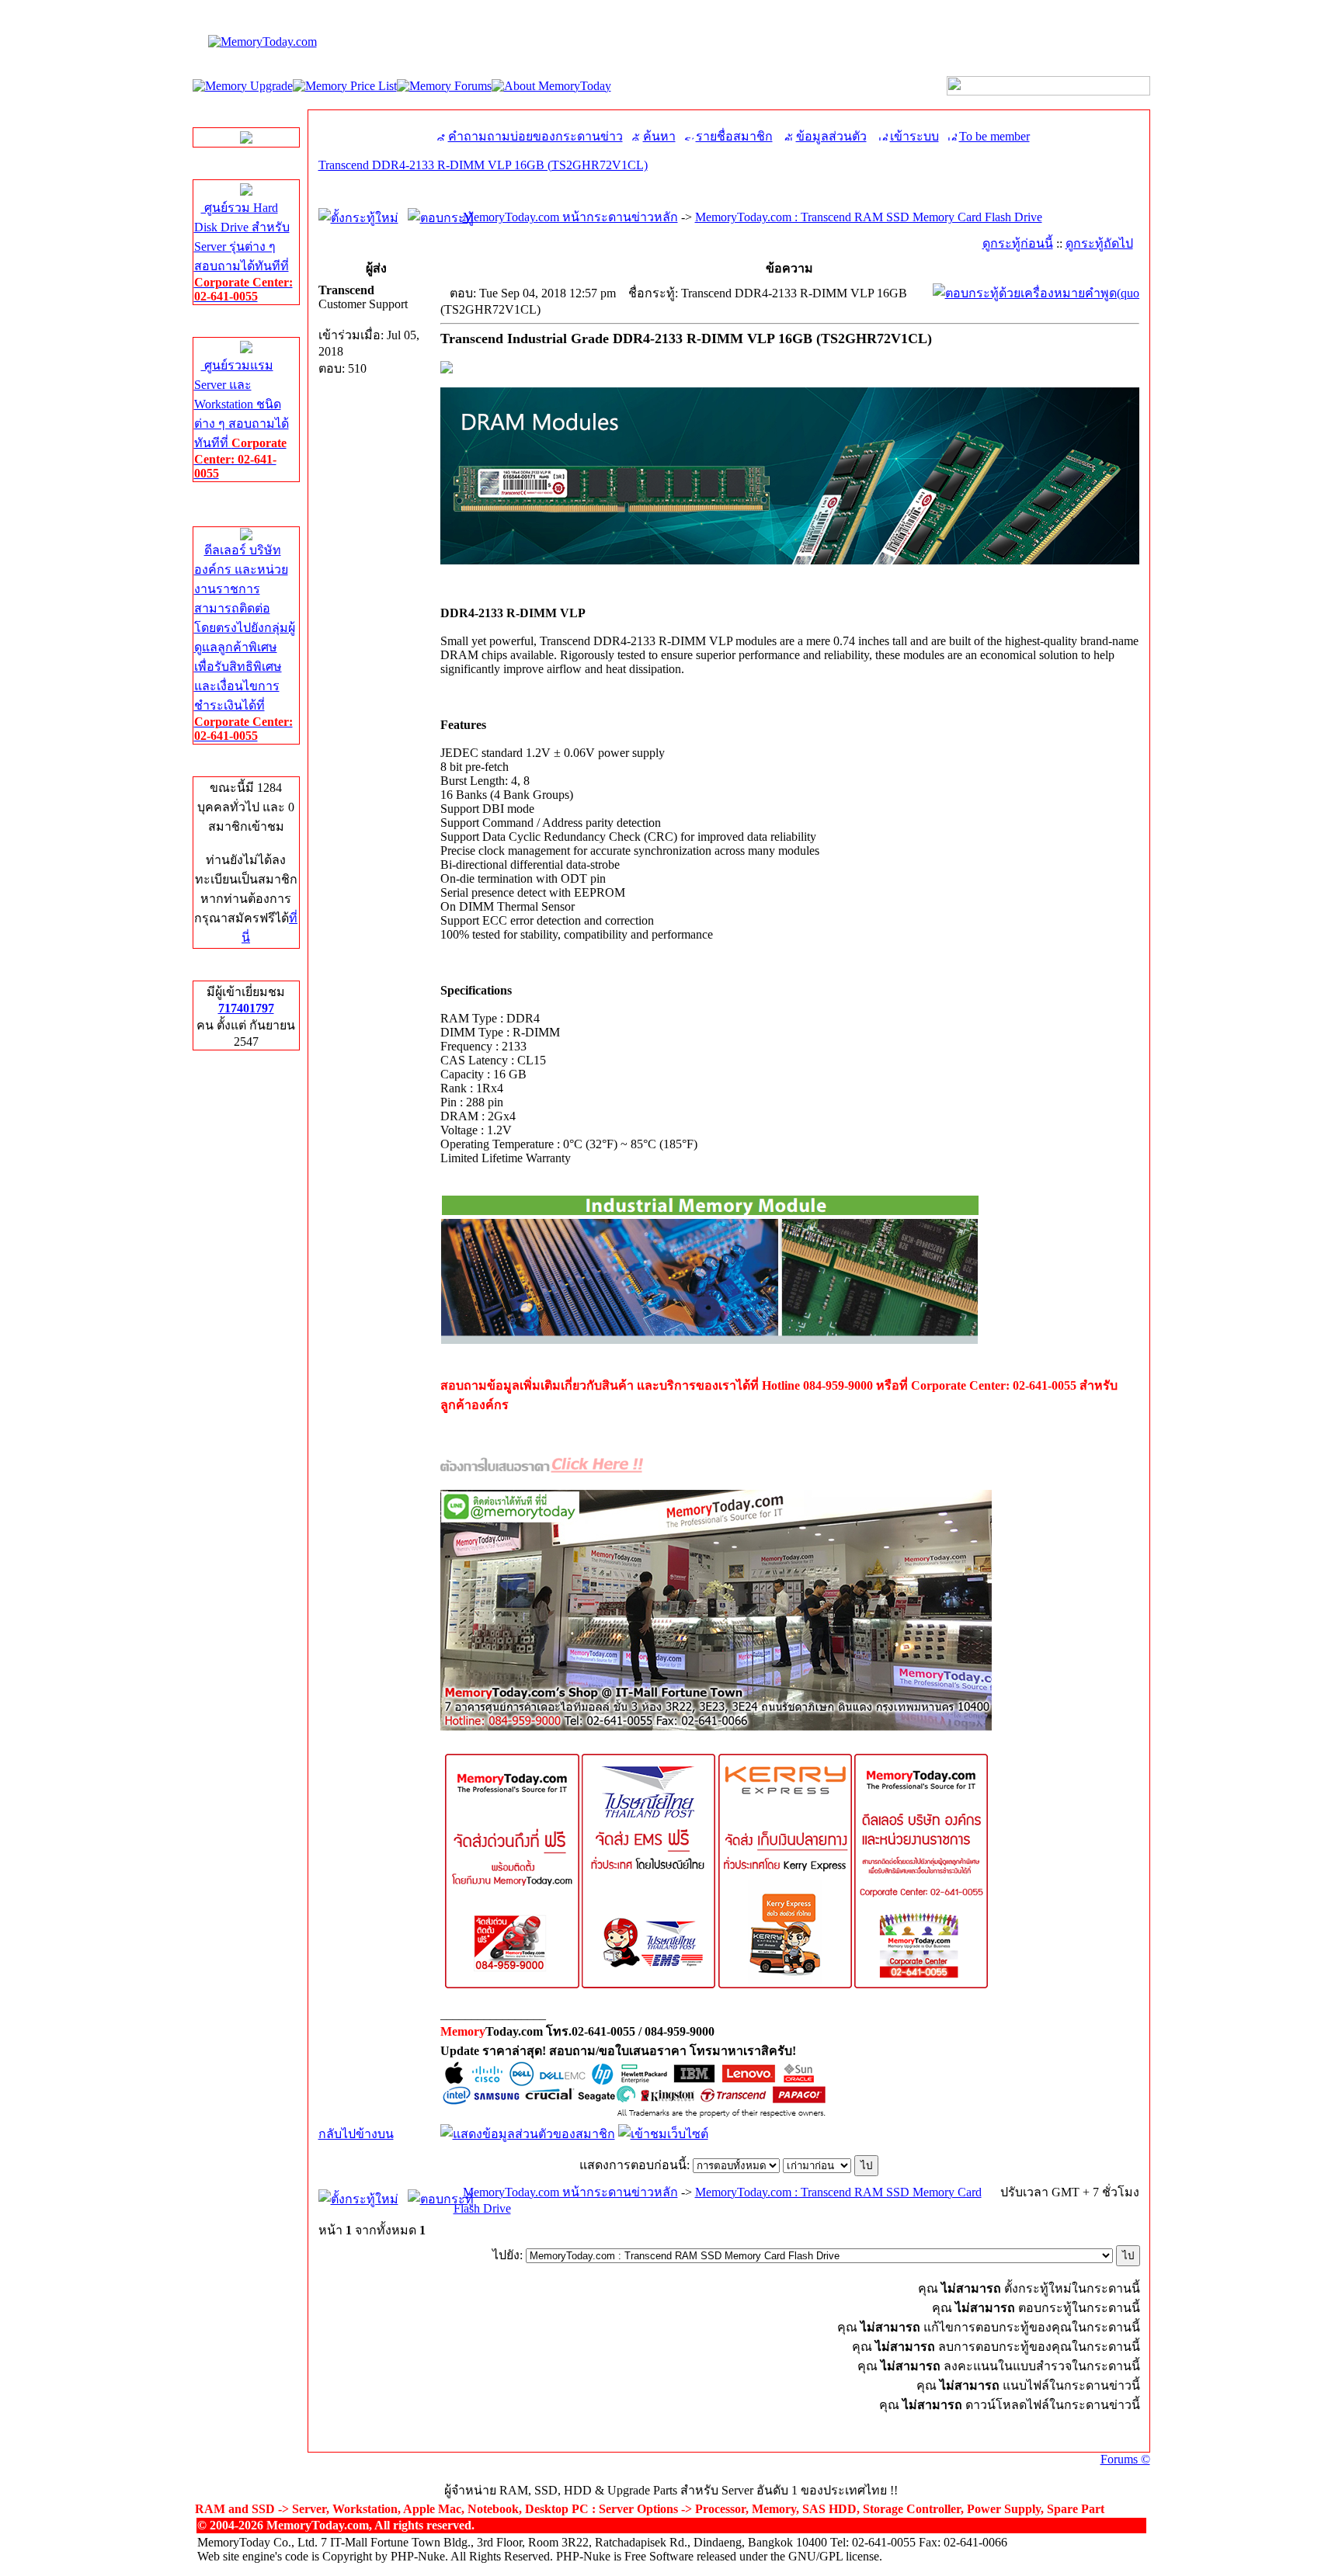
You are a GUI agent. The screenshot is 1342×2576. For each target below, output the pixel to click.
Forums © (1125, 2459)
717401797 (246, 1008)
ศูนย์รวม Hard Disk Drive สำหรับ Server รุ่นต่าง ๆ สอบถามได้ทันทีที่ (243, 252)
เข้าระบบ (914, 136)
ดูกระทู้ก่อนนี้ (1018, 243)
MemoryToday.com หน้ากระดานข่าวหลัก (570, 217)
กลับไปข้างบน (356, 2134)
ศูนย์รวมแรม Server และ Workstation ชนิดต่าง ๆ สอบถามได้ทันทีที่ (242, 419)
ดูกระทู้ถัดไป (1099, 243)
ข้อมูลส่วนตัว (831, 136)
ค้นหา (659, 136)
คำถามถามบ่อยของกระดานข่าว (535, 136)
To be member (994, 136)
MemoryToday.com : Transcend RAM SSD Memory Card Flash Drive (869, 217)
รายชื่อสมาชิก (734, 136)
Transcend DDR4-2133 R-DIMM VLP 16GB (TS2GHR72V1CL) (483, 165)
